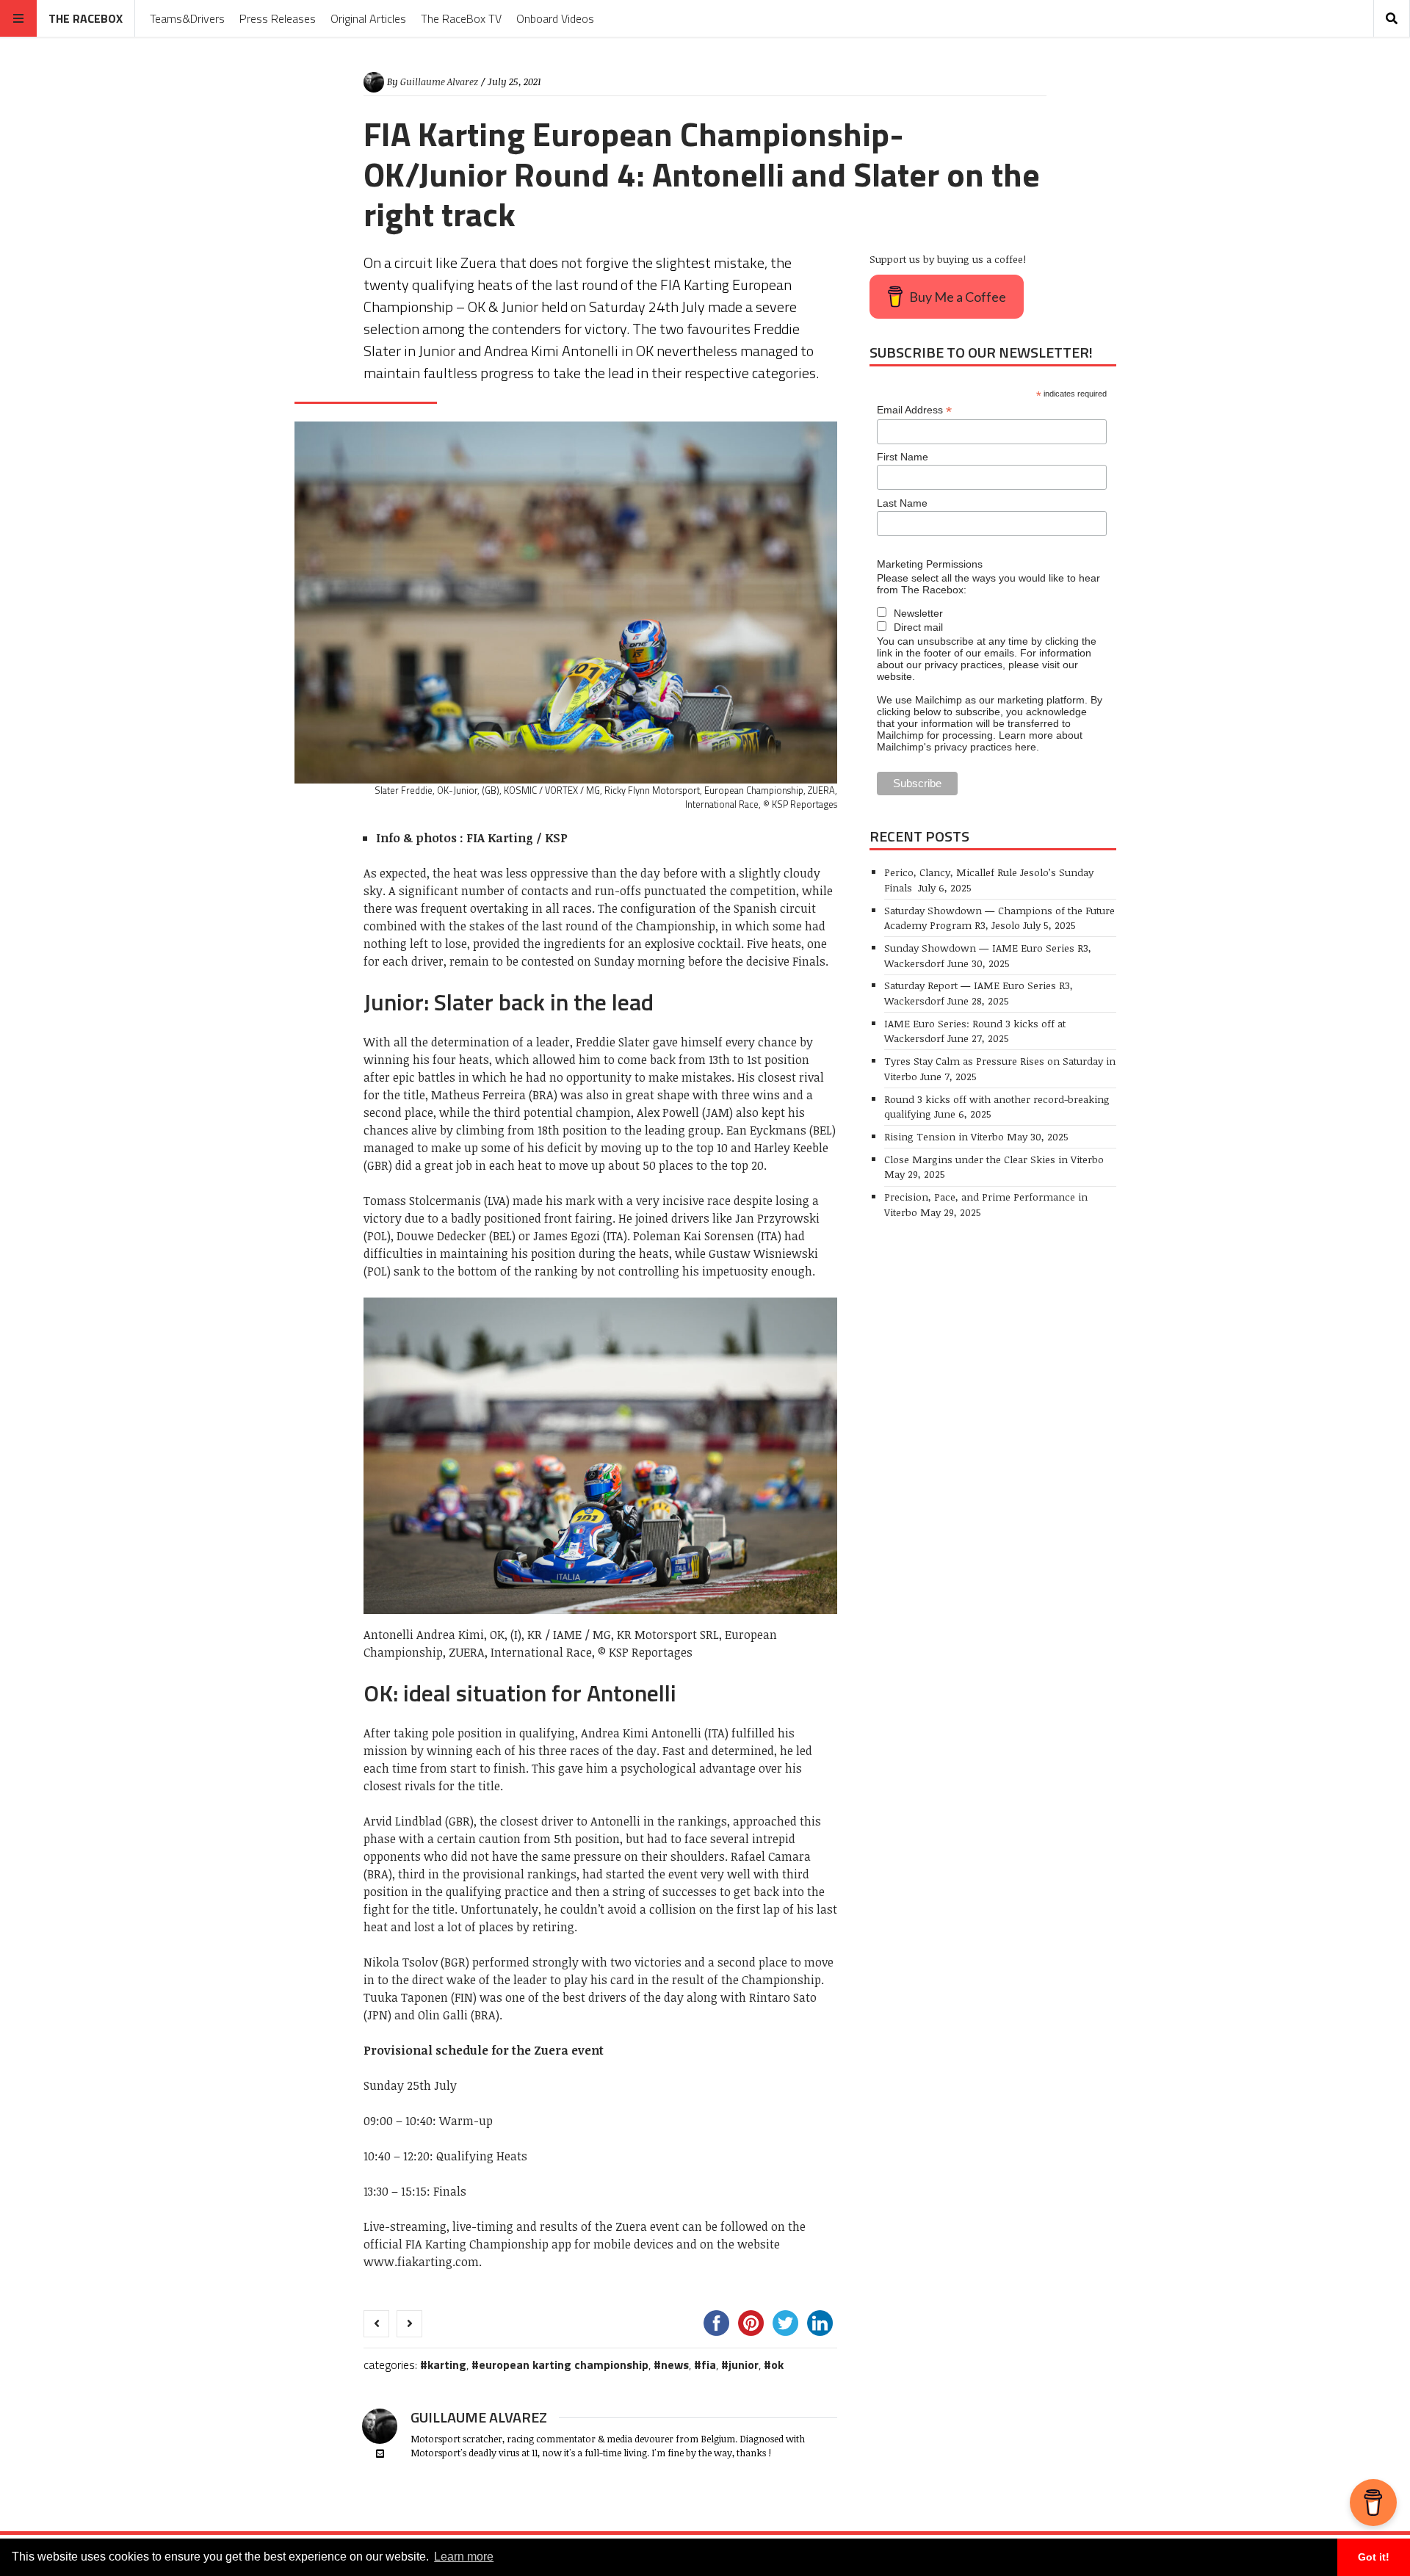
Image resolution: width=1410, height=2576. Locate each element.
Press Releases (278, 18)
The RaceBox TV (461, 18)
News (675, 2365)
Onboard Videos (555, 18)
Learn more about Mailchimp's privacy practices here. (980, 741)
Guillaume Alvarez (439, 82)
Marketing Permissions (930, 564)
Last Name (902, 503)
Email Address (914, 410)
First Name (903, 457)
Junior (744, 2365)
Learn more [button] (464, 2557)
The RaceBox (86, 18)
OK (777, 2365)
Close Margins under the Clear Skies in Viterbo (994, 1159)
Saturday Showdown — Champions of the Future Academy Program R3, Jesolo (999, 918)
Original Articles (368, 18)
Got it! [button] (1374, 2557)
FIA (709, 2365)
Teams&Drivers (187, 18)
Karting (447, 2365)
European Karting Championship (564, 2365)
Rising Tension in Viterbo (944, 1136)
